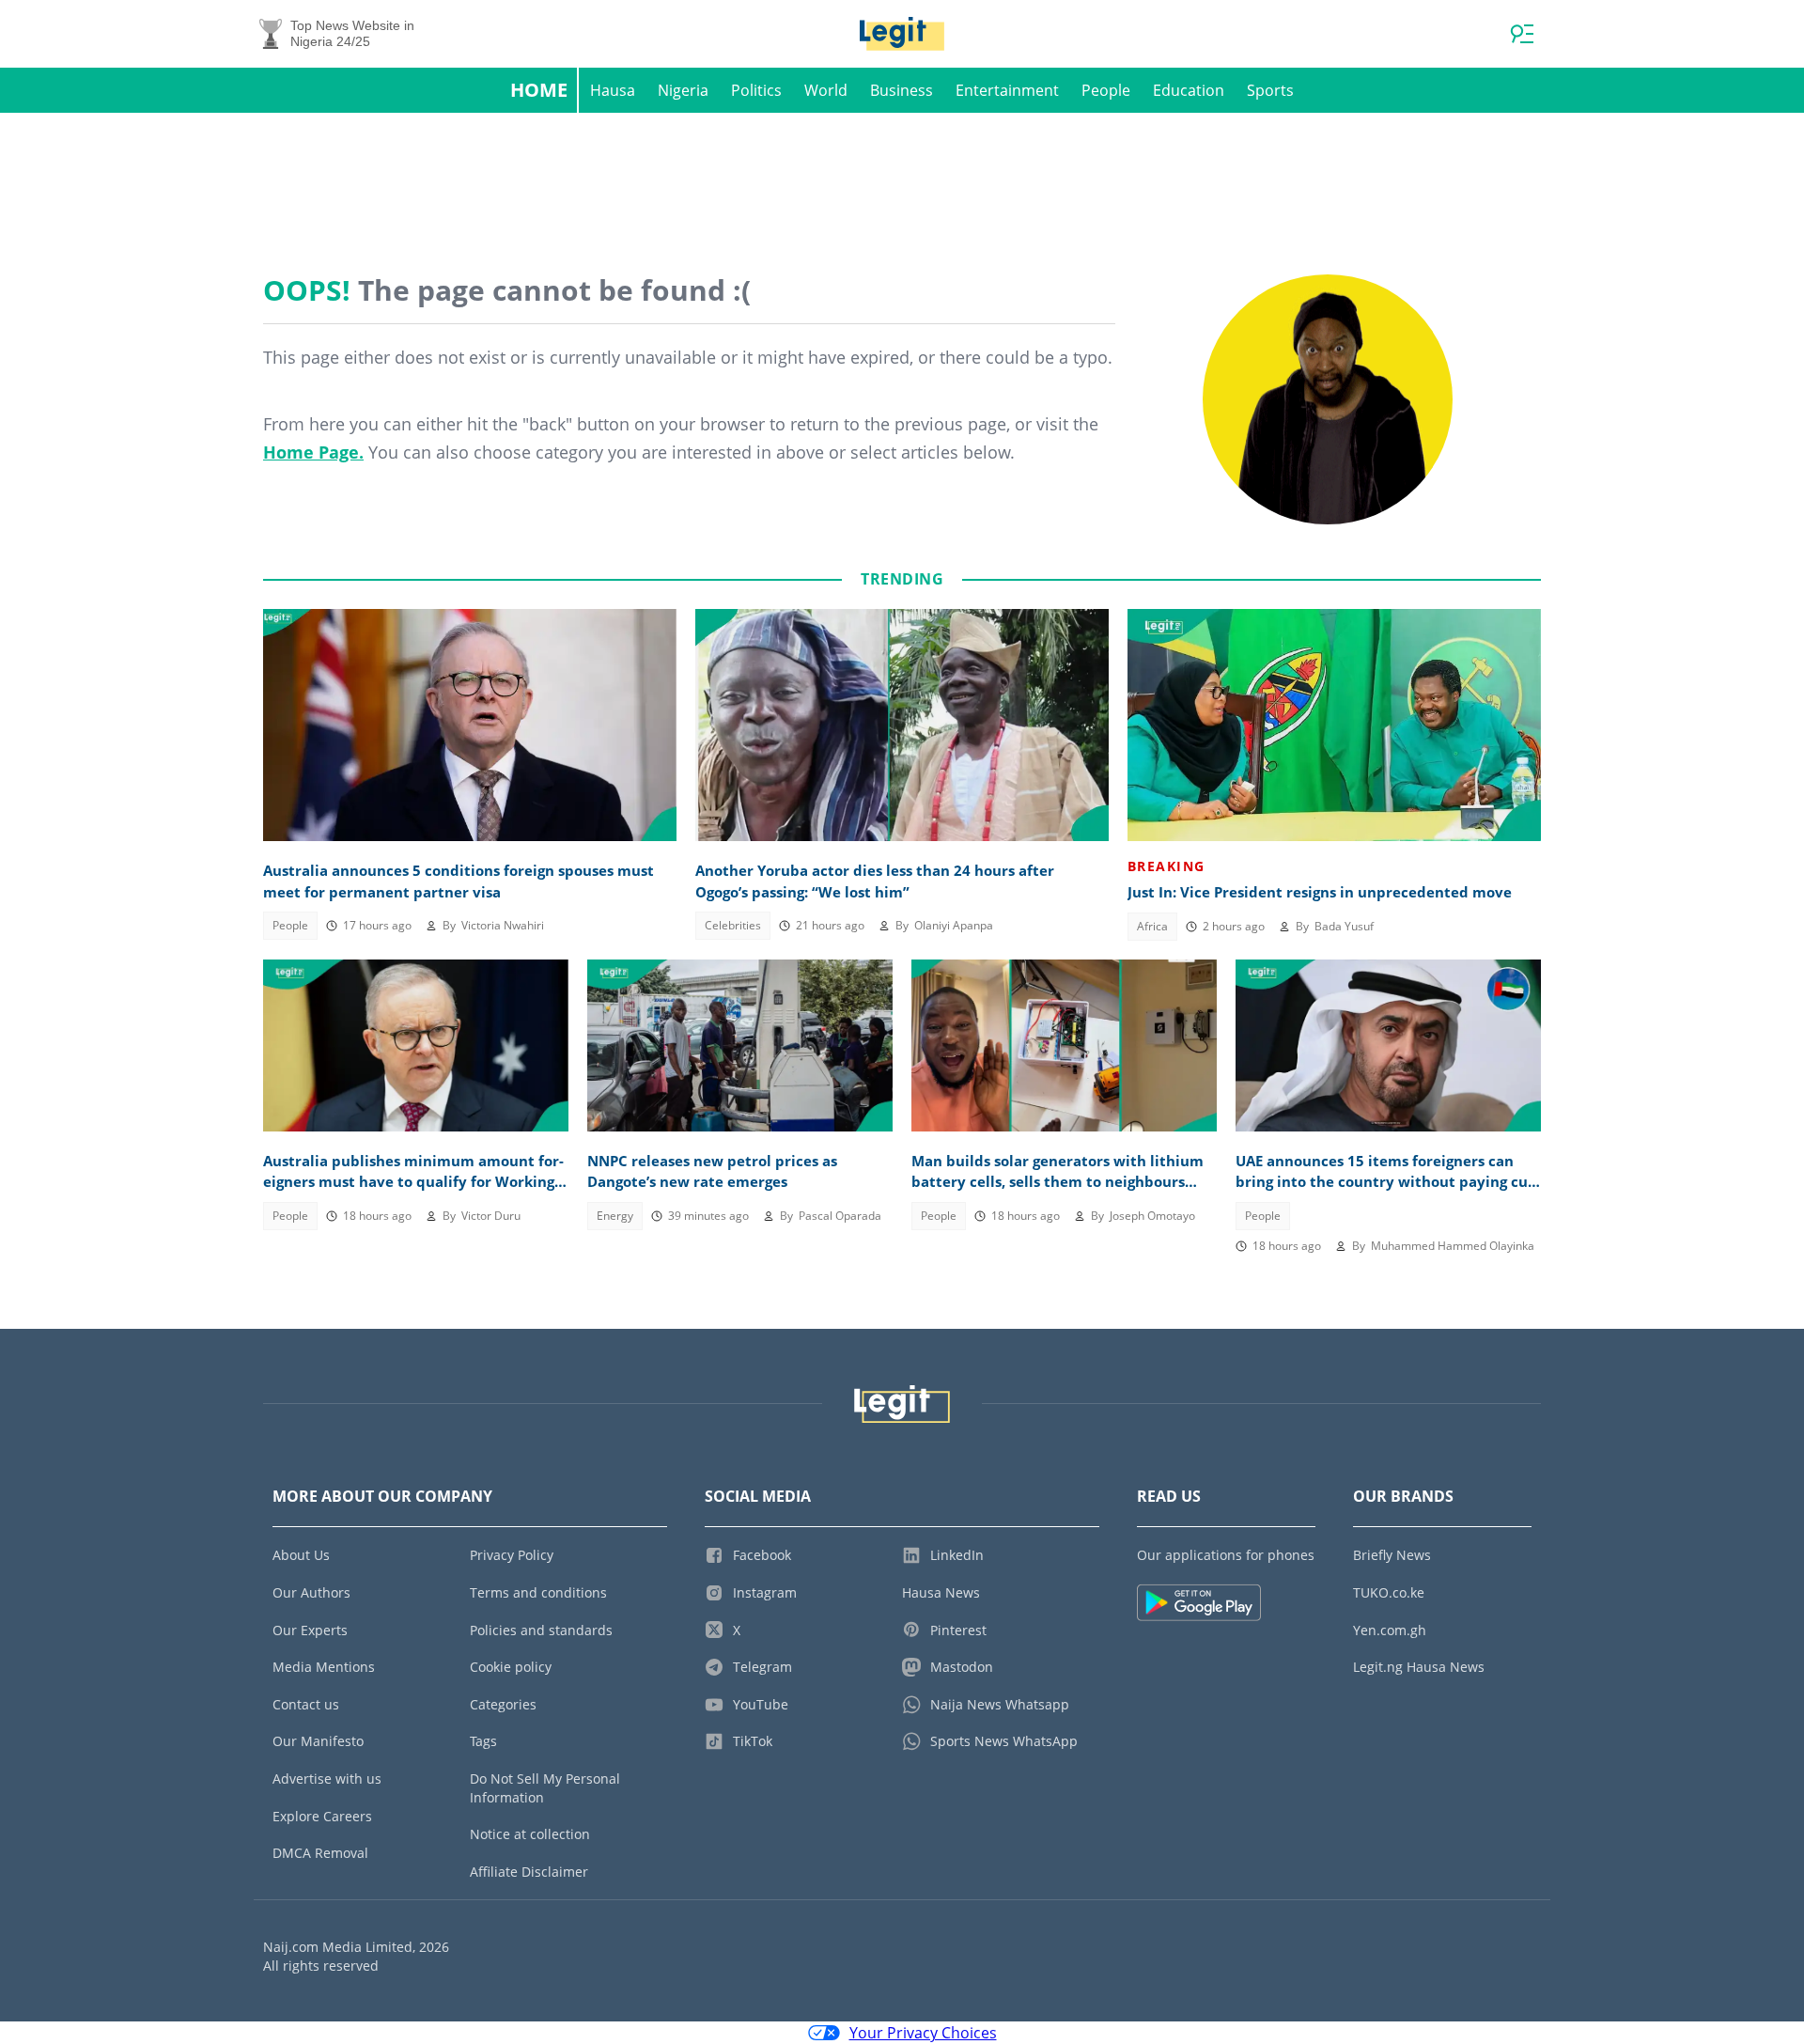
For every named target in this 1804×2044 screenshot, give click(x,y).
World (826, 90)
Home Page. (313, 452)
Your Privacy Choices (923, 2033)
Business (902, 90)
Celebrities (733, 925)
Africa (1152, 926)
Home (539, 90)
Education (1189, 90)
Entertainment (1007, 90)
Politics (756, 90)
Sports (1270, 90)
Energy (615, 1216)
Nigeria (683, 90)
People (1106, 90)
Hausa (613, 90)
